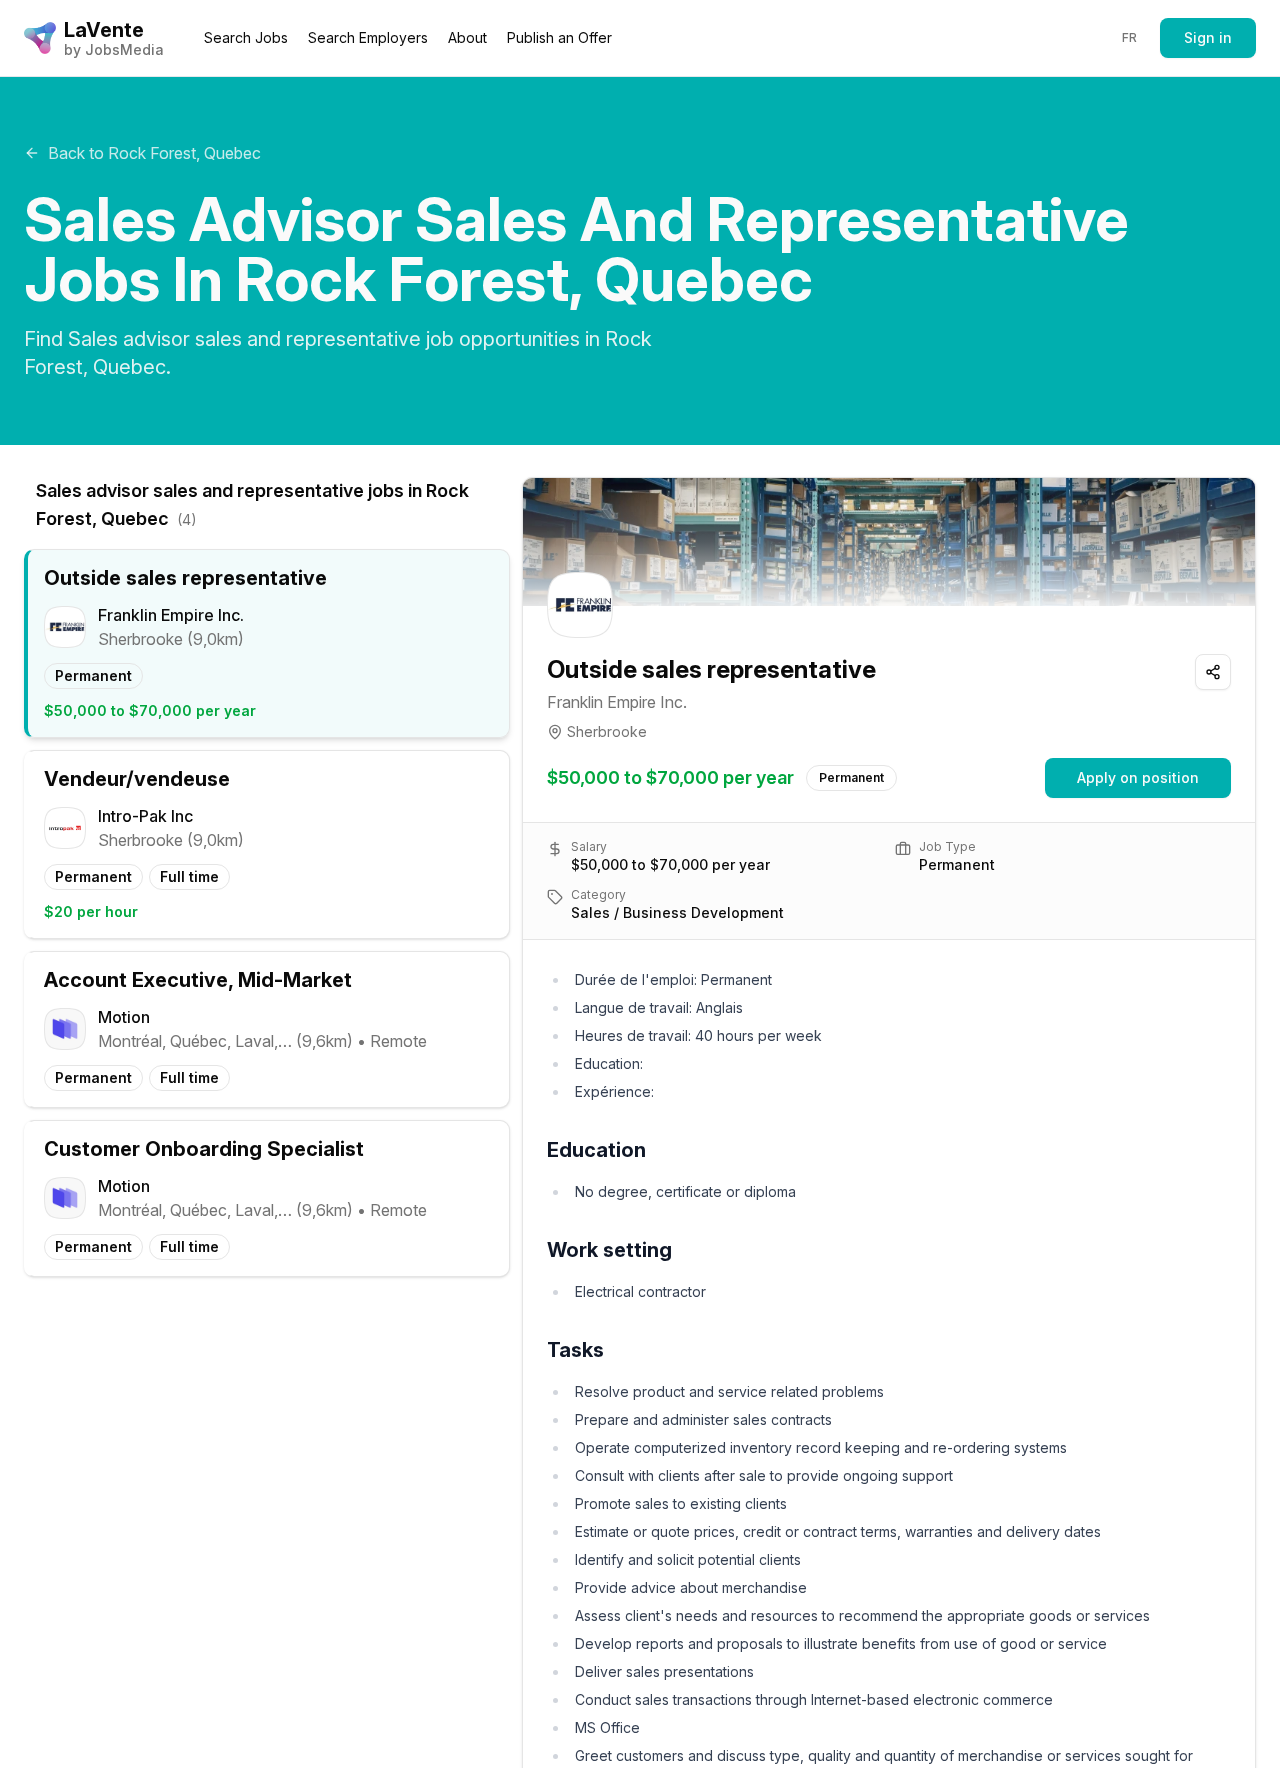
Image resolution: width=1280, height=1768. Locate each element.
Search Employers (368, 37)
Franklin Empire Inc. (617, 702)
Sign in (1208, 37)
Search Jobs (246, 37)
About (467, 37)
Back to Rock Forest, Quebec (154, 153)
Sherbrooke (607, 731)
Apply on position (1138, 777)
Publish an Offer (559, 37)
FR (1130, 37)
